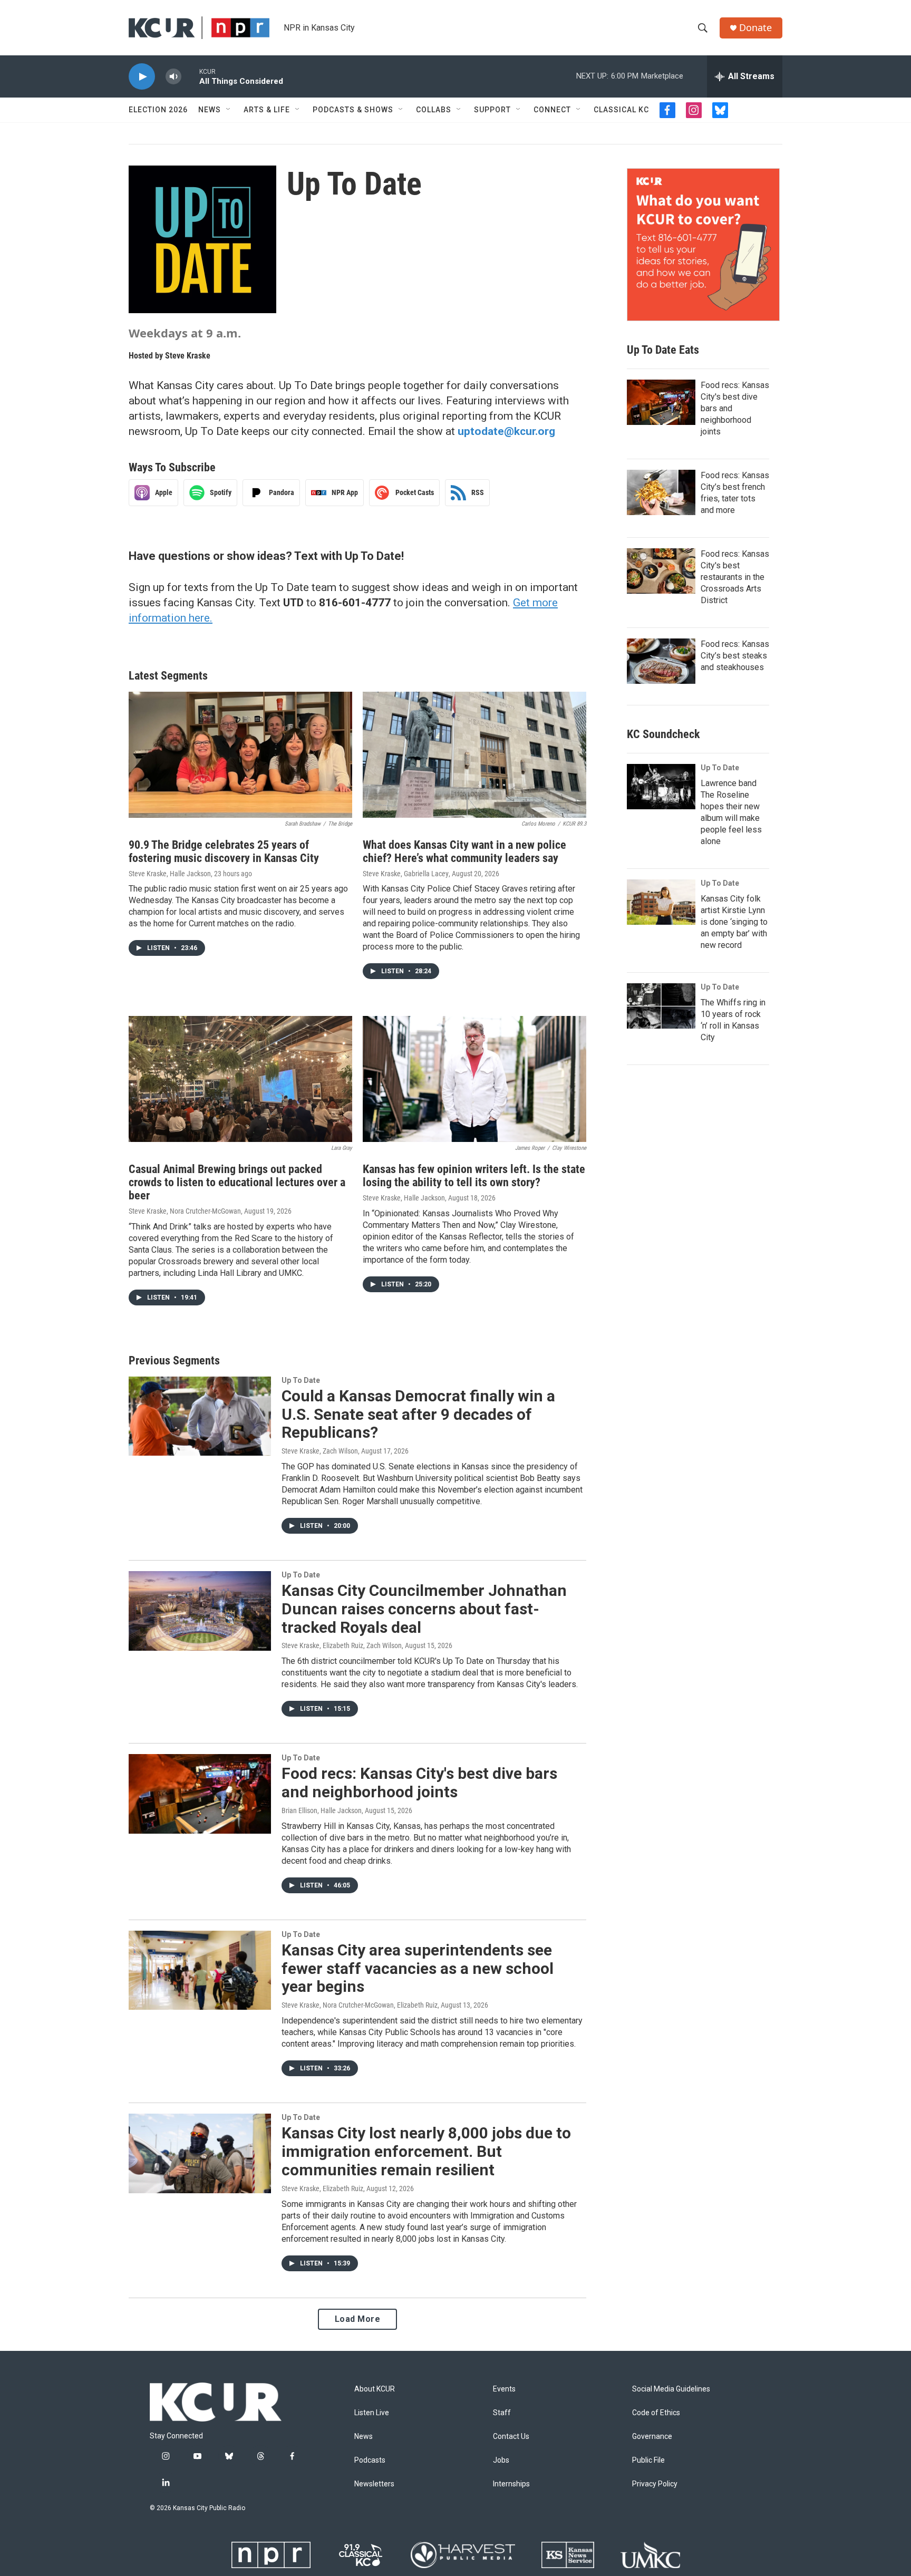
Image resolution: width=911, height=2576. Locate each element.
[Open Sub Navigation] (229, 110)
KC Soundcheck (663, 734)
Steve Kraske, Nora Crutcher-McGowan (185, 1211)
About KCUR (375, 2389)
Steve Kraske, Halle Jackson (170, 874)
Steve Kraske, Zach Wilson (320, 1451)
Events (504, 2389)
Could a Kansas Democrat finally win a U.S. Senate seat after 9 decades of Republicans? (418, 1414)
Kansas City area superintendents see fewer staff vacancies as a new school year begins (418, 1968)
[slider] (190, 76)
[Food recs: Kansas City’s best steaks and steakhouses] (661, 661)
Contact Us (511, 2437)
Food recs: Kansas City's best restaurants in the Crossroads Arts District (735, 577)
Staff (502, 2413)
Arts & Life (267, 110)
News (210, 110)
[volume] (173, 77)
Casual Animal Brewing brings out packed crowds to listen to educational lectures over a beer (237, 1182)
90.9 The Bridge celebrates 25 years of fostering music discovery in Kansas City (224, 851)
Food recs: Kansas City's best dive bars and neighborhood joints (419, 1783)
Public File (648, 2460)
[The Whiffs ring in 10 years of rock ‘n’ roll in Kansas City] (661, 1006)
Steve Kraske (188, 356)
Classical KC (621, 110)
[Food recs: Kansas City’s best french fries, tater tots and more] (661, 492)
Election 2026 (158, 110)
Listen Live (372, 2413)
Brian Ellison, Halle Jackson (322, 1810)
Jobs (501, 2460)
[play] (142, 77)
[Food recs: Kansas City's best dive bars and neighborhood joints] (200, 1794)
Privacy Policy (655, 2484)
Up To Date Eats (663, 350)
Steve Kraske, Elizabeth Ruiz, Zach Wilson (342, 1645)
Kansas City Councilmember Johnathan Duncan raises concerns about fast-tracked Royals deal (424, 1609)
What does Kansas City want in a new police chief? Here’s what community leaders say (464, 851)
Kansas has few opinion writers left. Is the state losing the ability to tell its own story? (474, 1176)
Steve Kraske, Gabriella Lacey (406, 874)
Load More (358, 2319)
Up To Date (301, 1380)
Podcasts (370, 2460)
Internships (511, 2484)
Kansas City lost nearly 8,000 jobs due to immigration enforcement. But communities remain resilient (426, 2151)
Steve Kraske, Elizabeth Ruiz (322, 2188)
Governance (652, 2437)
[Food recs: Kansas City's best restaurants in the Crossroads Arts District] (661, 571)
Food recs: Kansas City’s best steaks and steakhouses (735, 656)
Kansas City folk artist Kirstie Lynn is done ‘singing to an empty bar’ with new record (734, 922)
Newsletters (374, 2484)
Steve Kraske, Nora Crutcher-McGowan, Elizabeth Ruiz (360, 2005)
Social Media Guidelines (671, 2389)
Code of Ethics (656, 2413)
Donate (755, 28)
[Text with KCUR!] (703, 245)
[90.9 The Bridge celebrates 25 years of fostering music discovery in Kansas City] (240, 755)
